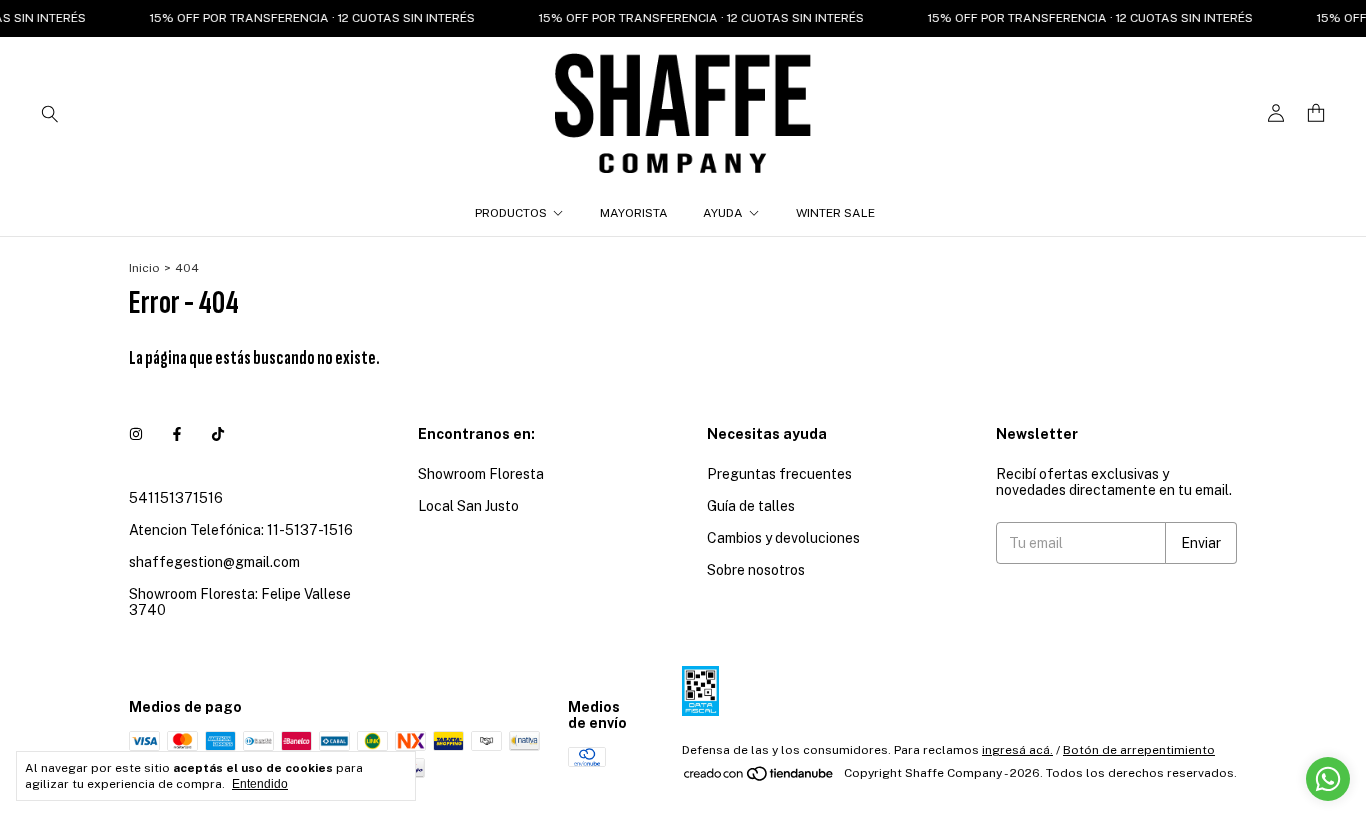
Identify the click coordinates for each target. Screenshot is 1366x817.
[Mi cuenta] (1276, 113)
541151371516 (176, 498)
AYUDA (723, 213)
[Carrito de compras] (1316, 113)
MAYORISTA (634, 213)
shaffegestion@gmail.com (214, 562)
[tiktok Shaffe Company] (218, 434)
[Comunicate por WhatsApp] (1328, 779)
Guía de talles (751, 506)
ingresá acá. (1017, 750)
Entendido (260, 784)
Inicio (144, 268)
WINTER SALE (835, 213)
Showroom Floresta (481, 474)
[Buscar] (50, 113)
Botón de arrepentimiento (1139, 750)
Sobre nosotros (756, 570)
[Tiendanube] (759, 778)
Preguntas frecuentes (779, 474)
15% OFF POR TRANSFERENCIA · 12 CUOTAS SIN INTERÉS (303, 18)
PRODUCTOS (511, 213)
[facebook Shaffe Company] (177, 434)
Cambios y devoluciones (783, 538)
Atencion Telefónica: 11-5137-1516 (241, 530)
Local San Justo (468, 506)
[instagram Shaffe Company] (136, 434)
